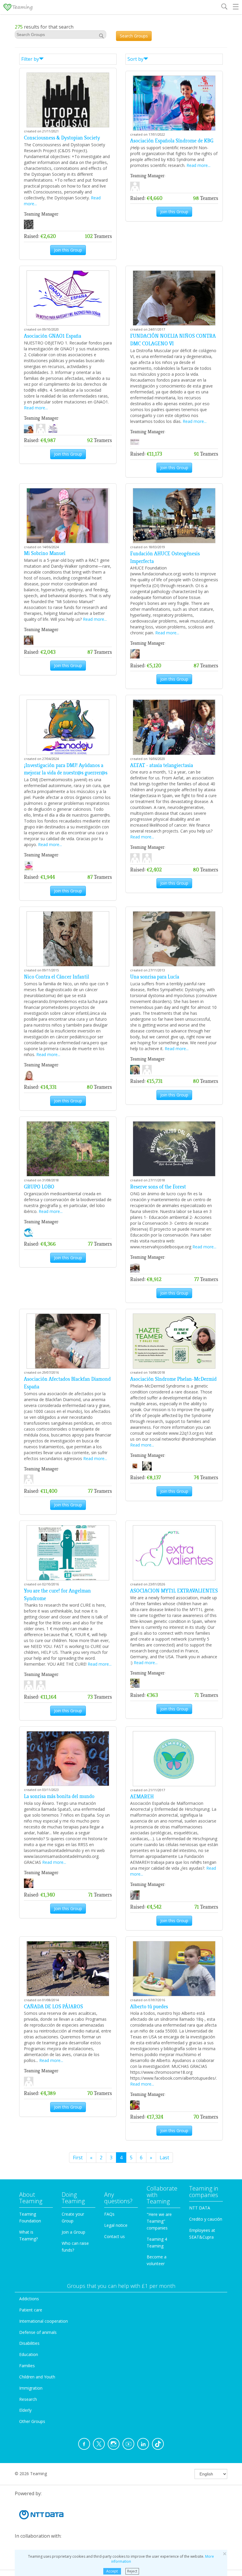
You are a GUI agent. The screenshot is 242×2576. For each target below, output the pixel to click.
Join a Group (73, 2232)
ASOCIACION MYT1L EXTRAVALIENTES (174, 1591)
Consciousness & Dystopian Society (62, 138)
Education (29, 2354)
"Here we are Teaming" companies (159, 2221)
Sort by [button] (135, 59)
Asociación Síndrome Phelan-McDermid (173, 1379)
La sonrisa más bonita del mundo (59, 1796)
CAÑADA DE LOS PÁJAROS (53, 2007)
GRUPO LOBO (39, 1187)
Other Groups (32, 2421)
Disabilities (29, 2343)
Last (164, 2158)
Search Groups (134, 36)
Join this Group (68, 250)
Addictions (29, 2299)
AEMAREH (142, 1797)
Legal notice (116, 2225)
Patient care (31, 2310)
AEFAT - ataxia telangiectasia (162, 765)
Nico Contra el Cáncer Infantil (57, 977)
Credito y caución (206, 2219)
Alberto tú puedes (149, 2007)
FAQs (109, 2214)
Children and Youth (37, 2377)
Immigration (31, 2388)
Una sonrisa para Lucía (155, 977)
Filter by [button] (30, 59)
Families (27, 2366)
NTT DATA (200, 2208)
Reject (132, 2571)
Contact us (115, 2236)
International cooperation (44, 2321)
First (78, 2158)
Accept (112, 2571)
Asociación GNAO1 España (53, 336)
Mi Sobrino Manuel (45, 553)
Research (28, 2399)
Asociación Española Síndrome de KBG (172, 141)
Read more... (198, 165)
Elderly (25, 2410)
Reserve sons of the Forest (158, 1187)
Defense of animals (38, 2332)
